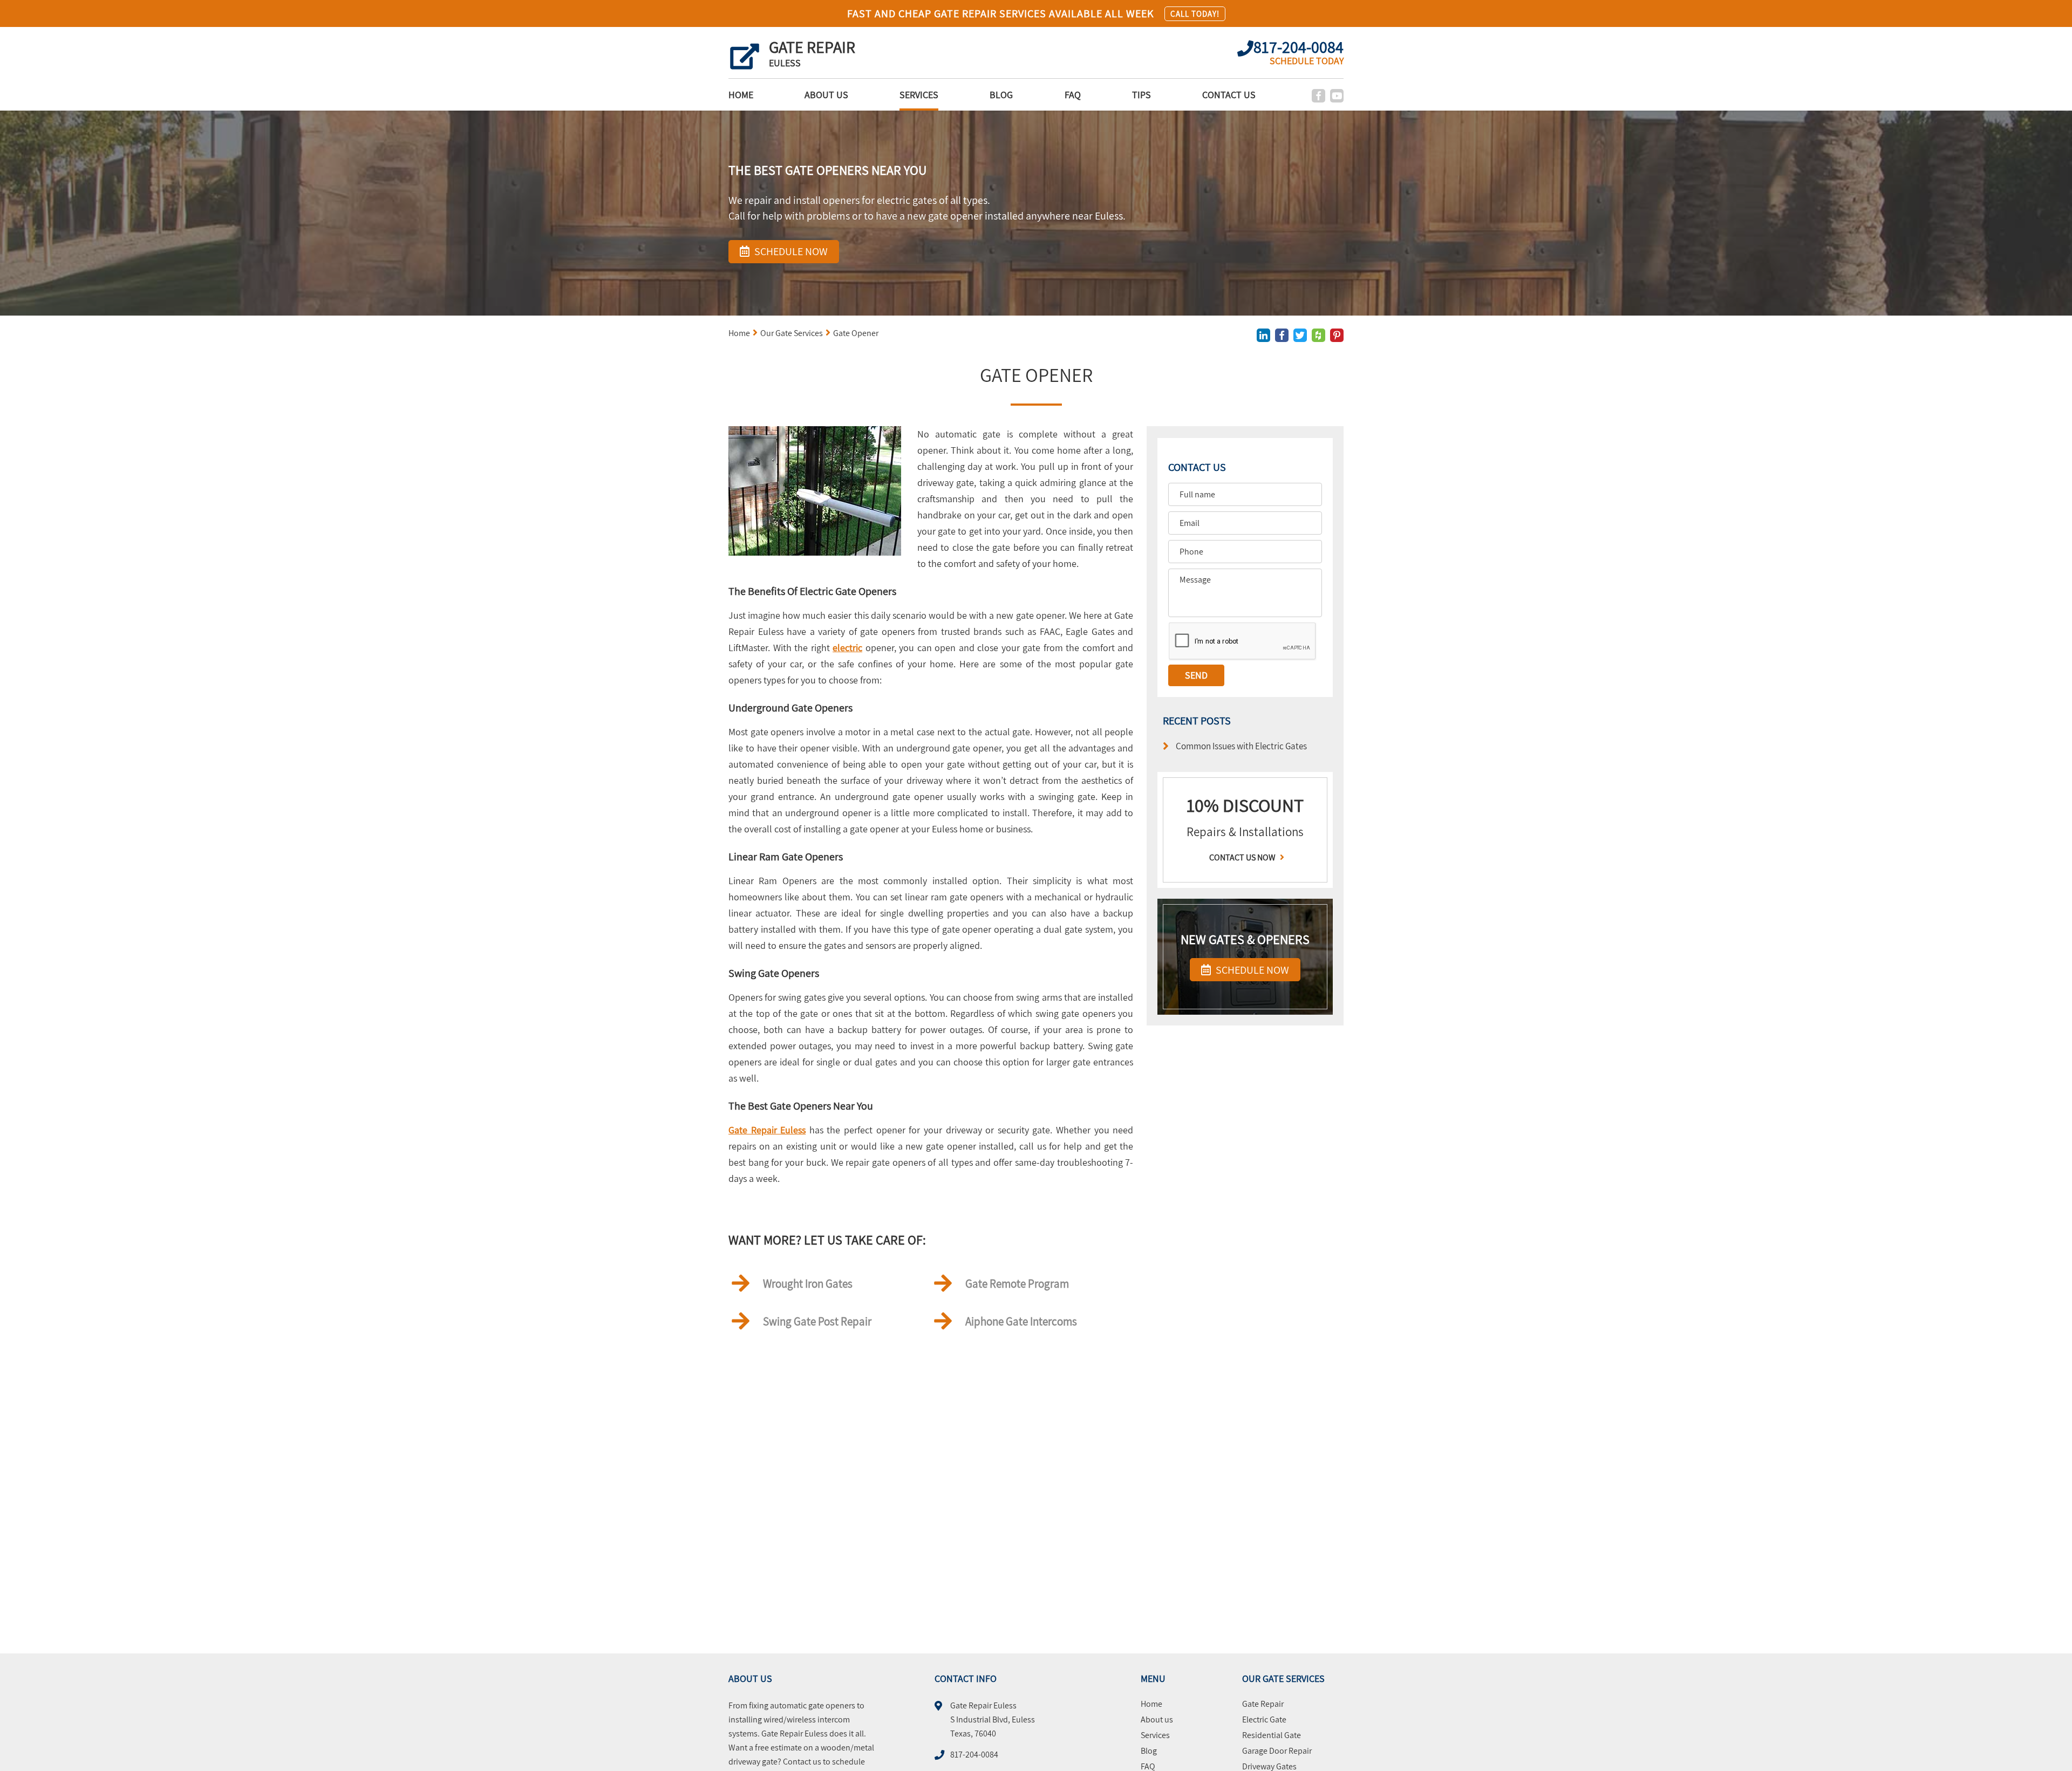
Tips (1141, 95)
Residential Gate (1272, 1735)
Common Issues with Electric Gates (1241, 746)
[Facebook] (1318, 96)
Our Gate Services (792, 333)
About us (826, 95)
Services (919, 95)
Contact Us (1229, 95)
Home (741, 95)
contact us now (1243, 857)
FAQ (1073, 95)
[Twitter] (1300, 335)
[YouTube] (1337, 96)
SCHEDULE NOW (1251, 970)
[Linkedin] (1263, 335)
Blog (1001, 95)
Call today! (1195, 14)
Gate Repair (1263, 1704)
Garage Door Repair (1277, 1751)
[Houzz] (1318, 335)
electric (847, 648)
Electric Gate (1264, 1720)
